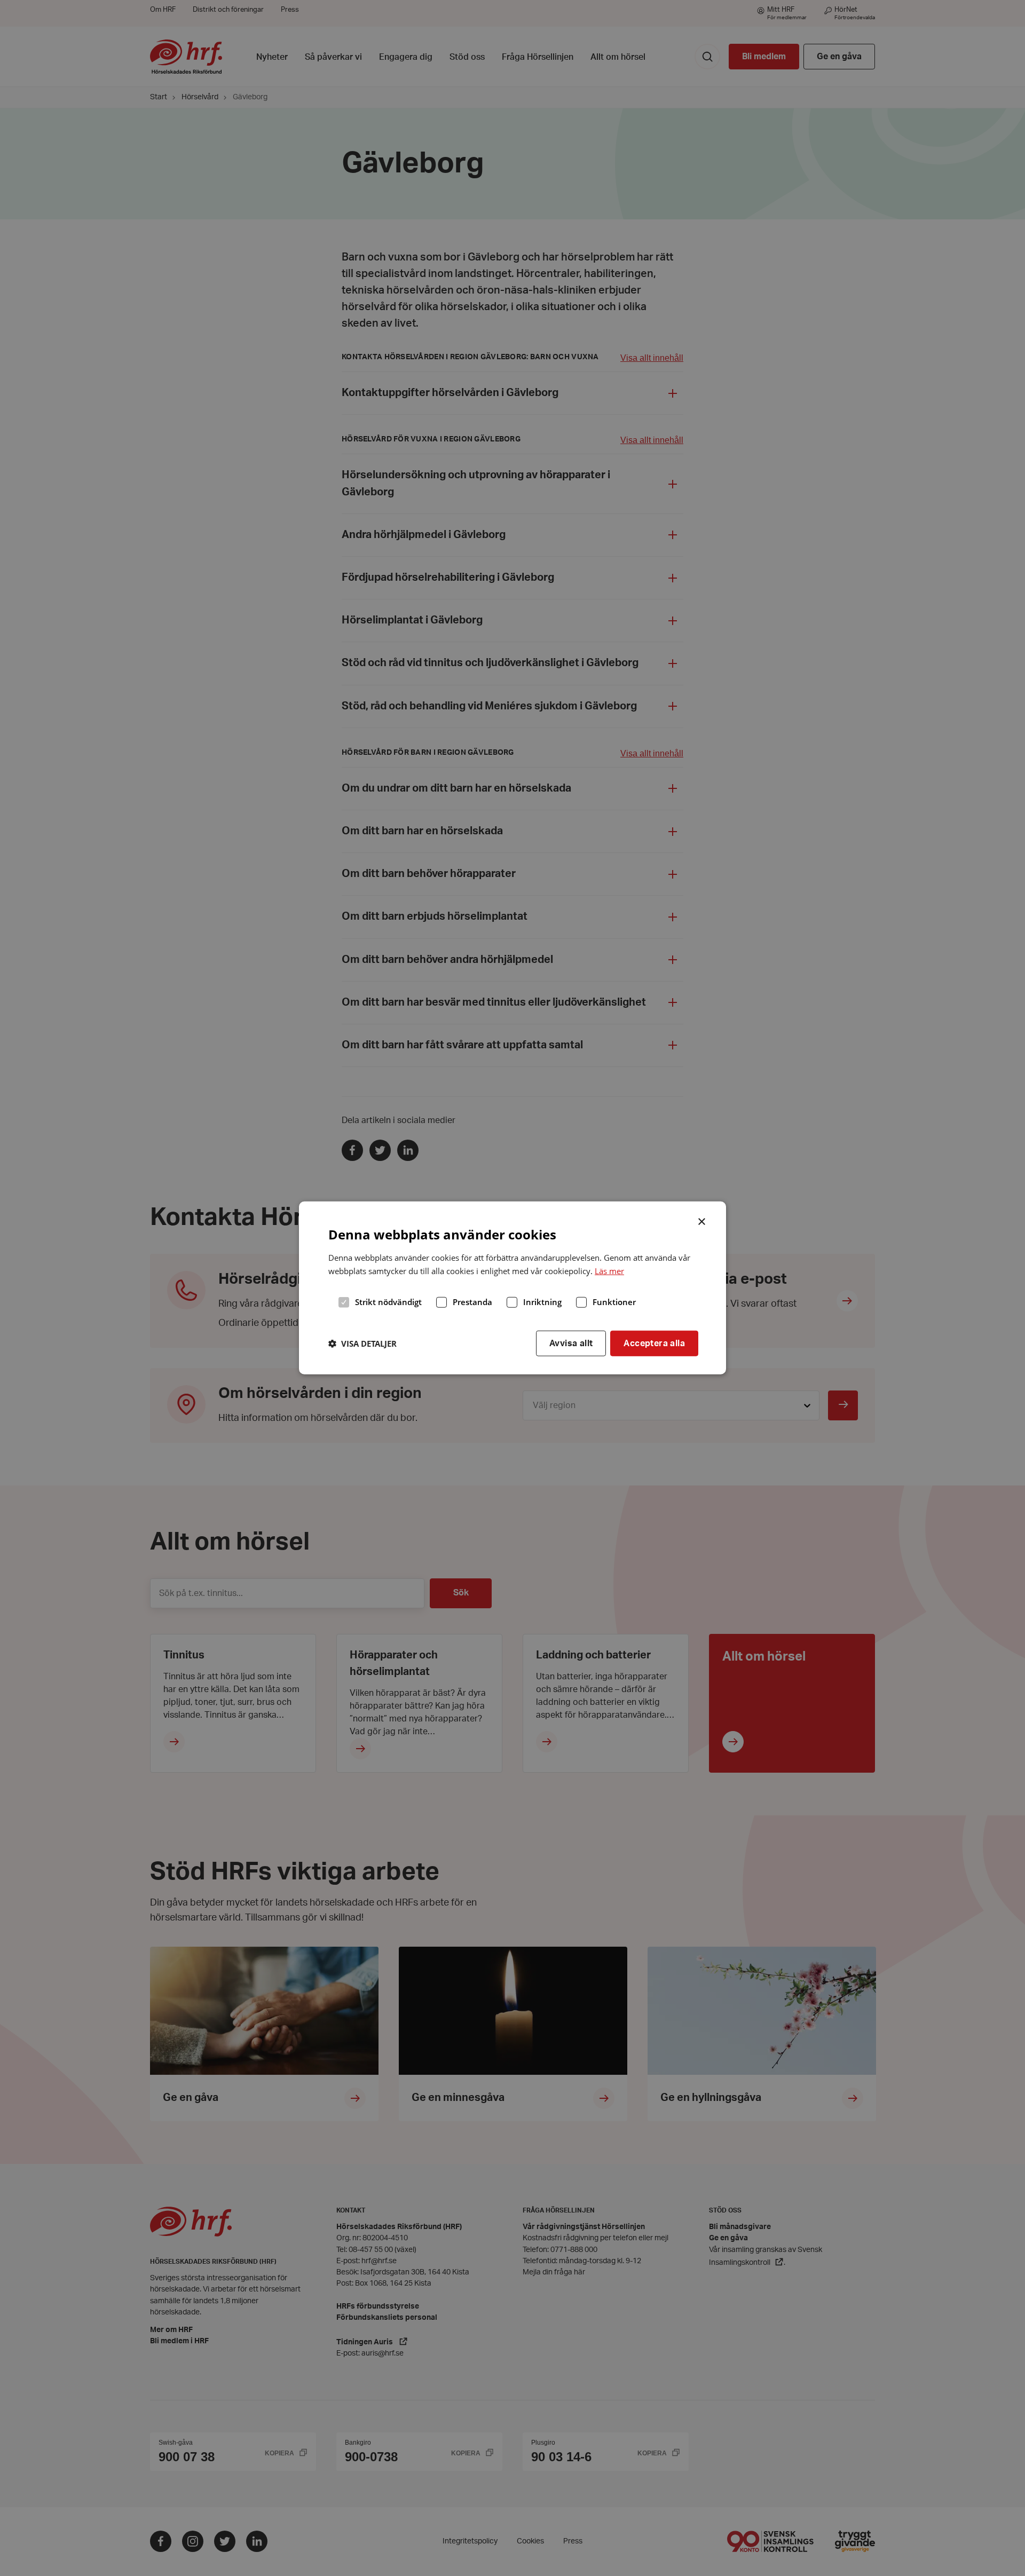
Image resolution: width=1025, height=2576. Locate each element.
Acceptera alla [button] (654, 1343)
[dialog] (512, 1288)
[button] (362, 1344)
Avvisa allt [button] (571, 1343)
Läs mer (609, 1271)
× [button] (702, 1221)
